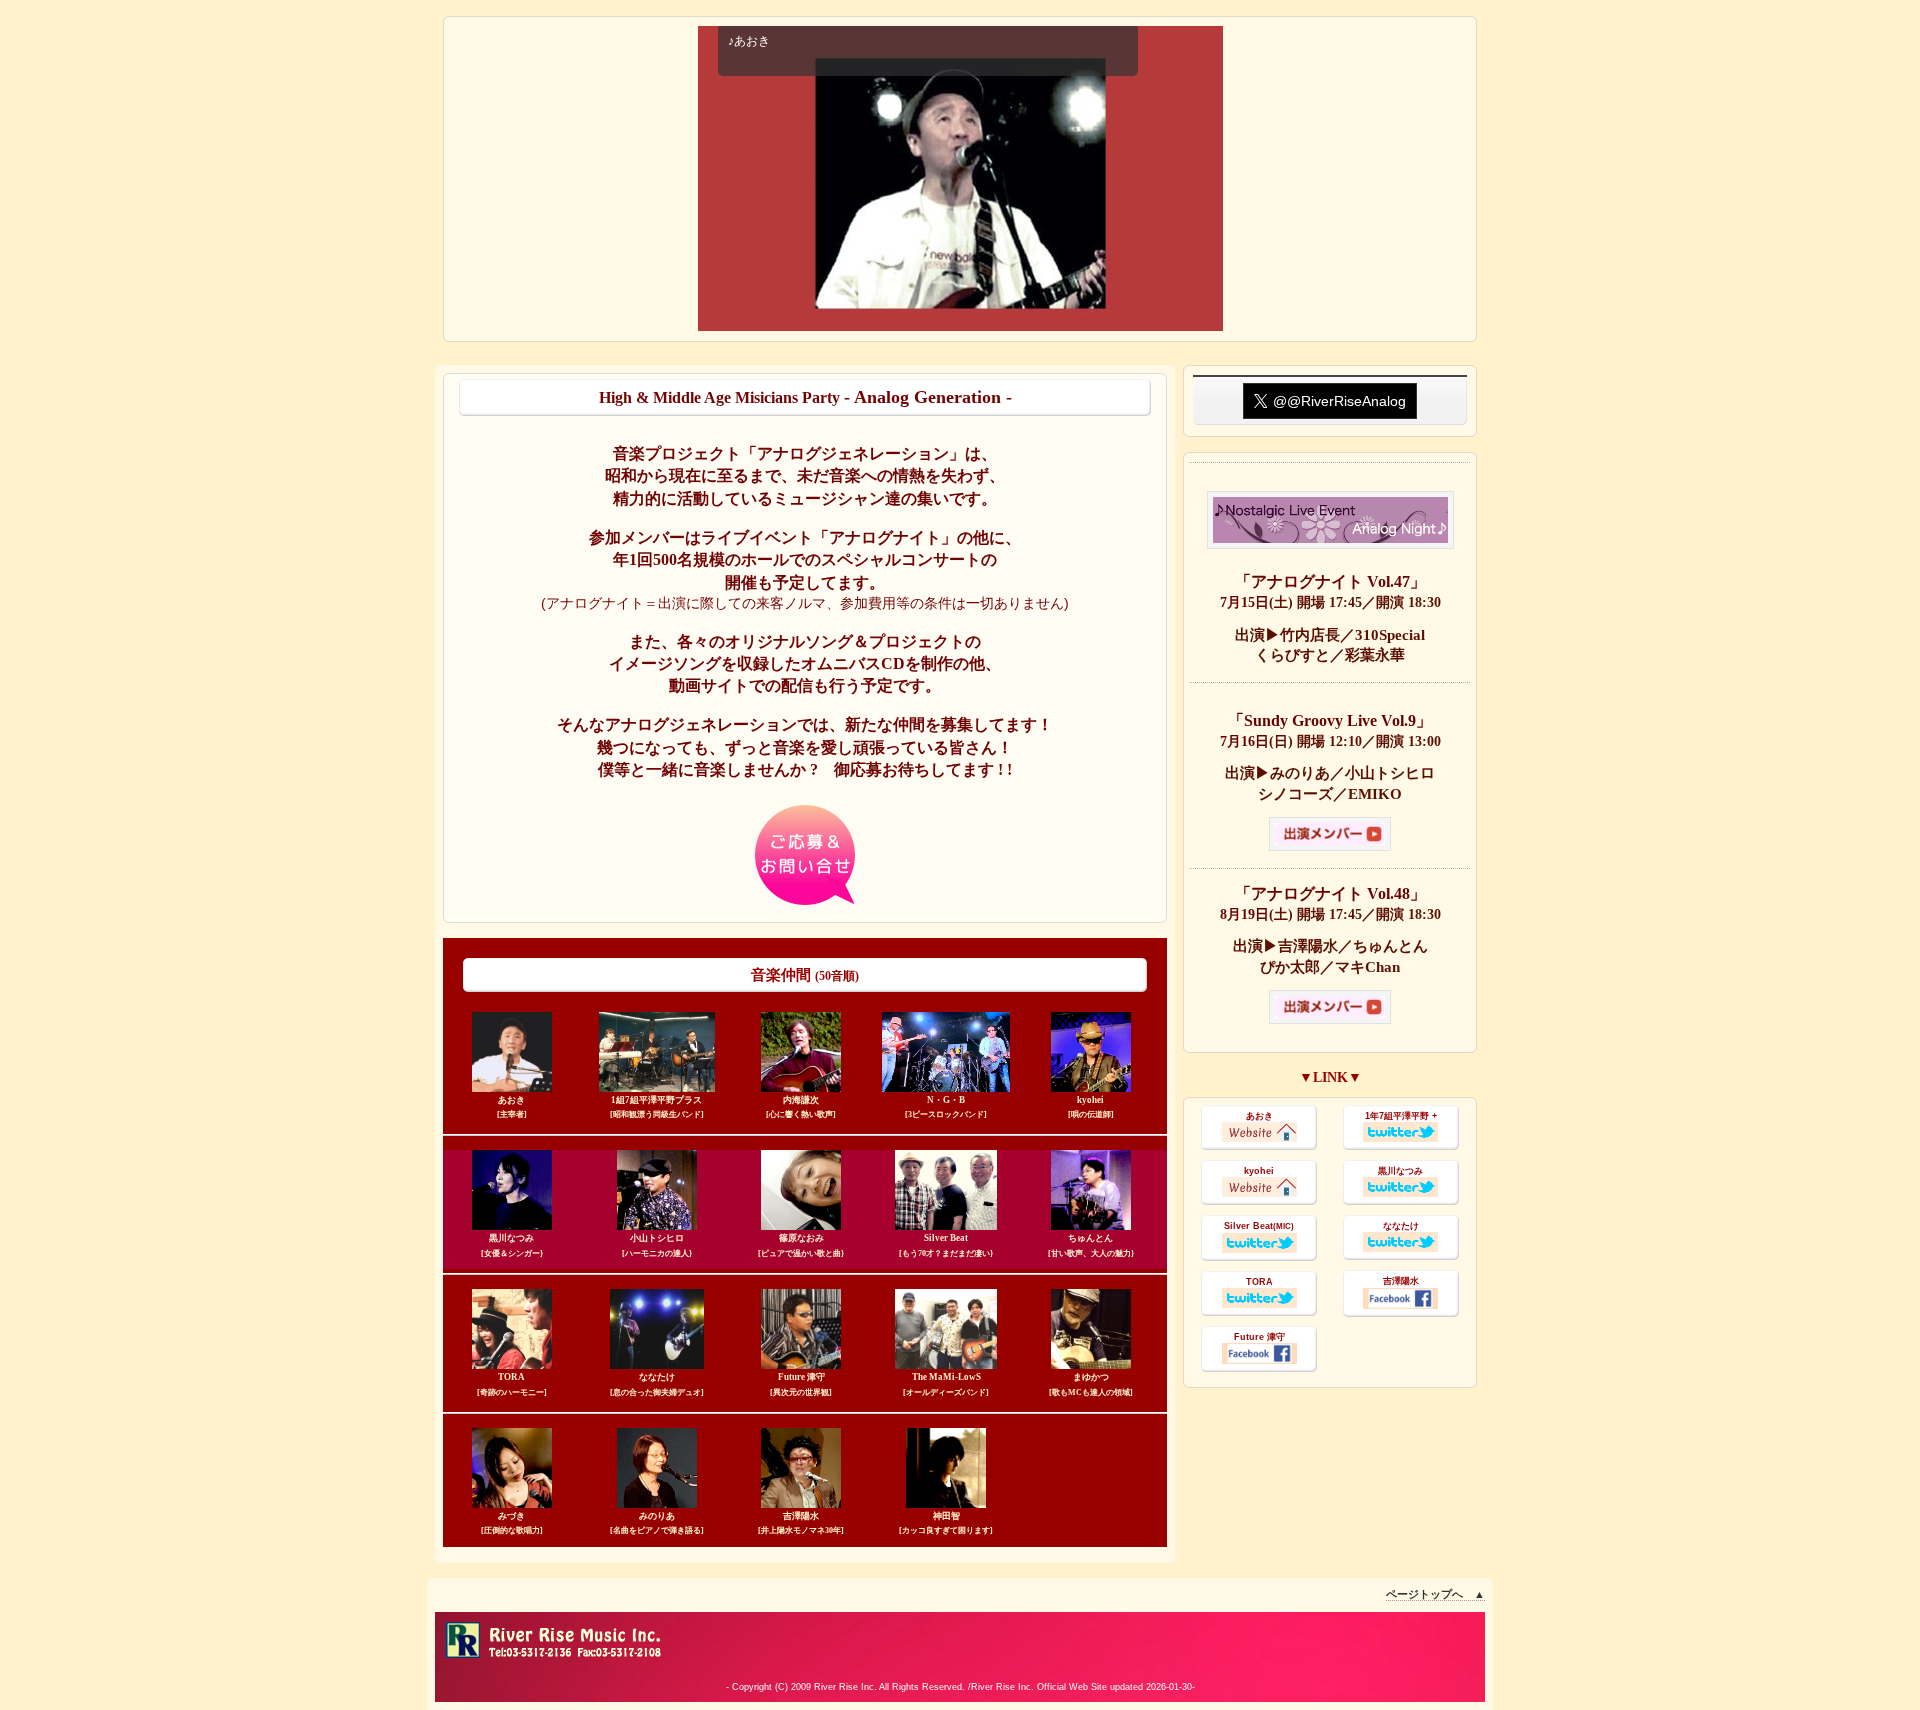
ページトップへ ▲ (1435, 1594)
